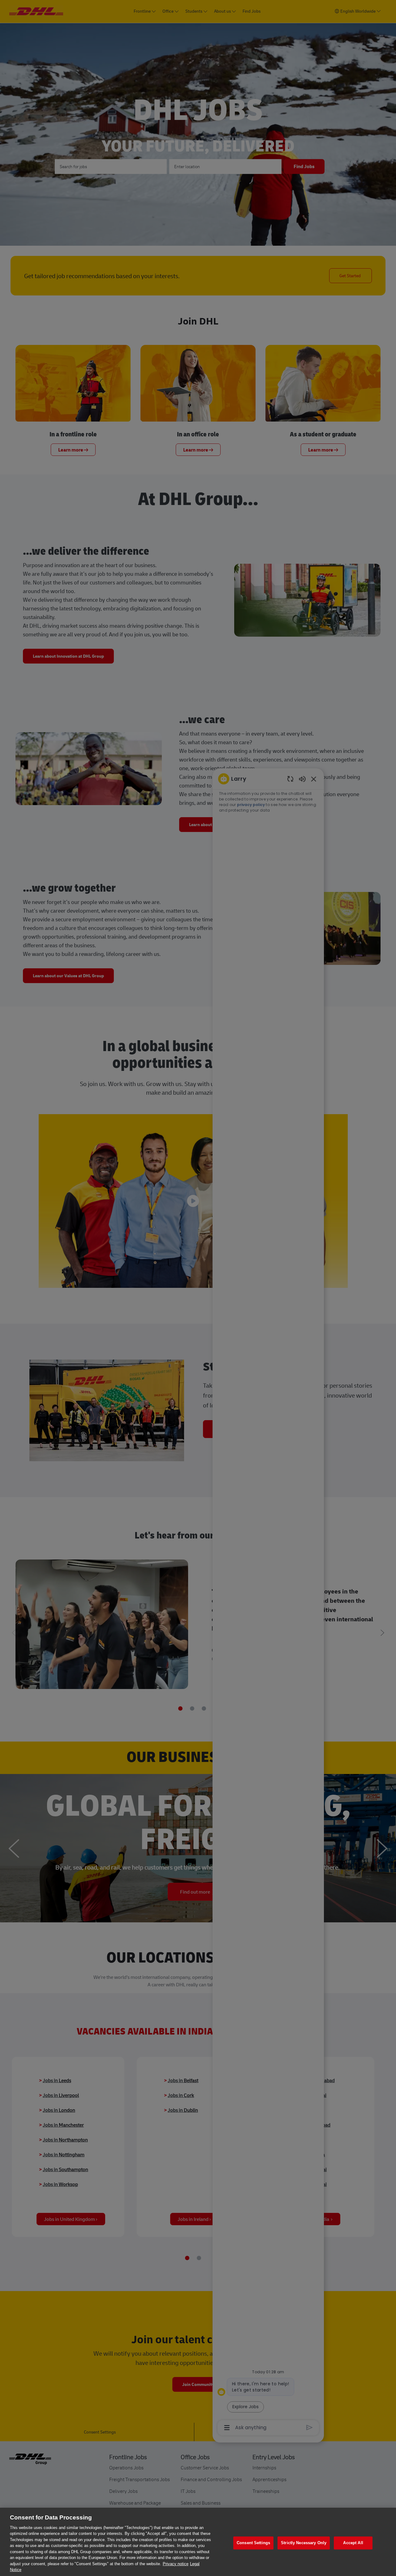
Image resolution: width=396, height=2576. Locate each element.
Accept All (353, 2543)
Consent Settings (253, 2543)
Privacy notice (176, 2564)
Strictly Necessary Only (304, 2543)
